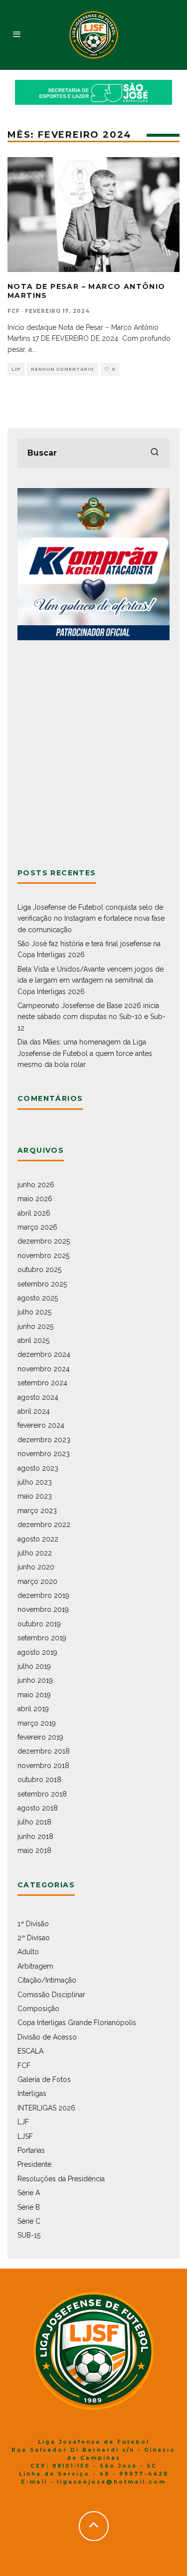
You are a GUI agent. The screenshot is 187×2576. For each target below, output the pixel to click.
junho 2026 (36, 1185)
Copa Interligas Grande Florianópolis (77, 2023)
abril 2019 (33, 1709)
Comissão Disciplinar (51, 1995)
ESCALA (30, 2051)
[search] (155, 453)
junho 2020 (36, 1567)
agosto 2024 (38, 1397)
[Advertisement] (93, 754)
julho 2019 (34, 1666)
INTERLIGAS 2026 (46, 2108)
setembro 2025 (42, 1284)
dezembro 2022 (44, 1525)
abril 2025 (33, 1340)
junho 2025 (35, 1326)
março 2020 (37, 1581)
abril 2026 (34, 1213)
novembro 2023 (44, 1454)
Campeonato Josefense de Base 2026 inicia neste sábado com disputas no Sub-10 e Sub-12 (92, 1017)
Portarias (31, 2150)
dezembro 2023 (44, 1440)
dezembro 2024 (44, 1354)
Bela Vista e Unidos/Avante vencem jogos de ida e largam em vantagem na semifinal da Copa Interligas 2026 (91, 980)
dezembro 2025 (44, 1241)
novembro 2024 (44, 1369)
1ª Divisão (33, 1924)
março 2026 (37, 1227)
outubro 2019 (39, 1624)
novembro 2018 (43, 1766)
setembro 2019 (42, 1638)
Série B (29, 2207)
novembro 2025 (43, 1256)
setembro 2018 (42, 1794)
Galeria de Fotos (44, 2079)
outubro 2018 (39, 1780)
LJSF (25, 2136)
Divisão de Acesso (47, 2037)
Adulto (28, 1952)
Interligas (32, 2093)
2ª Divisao (34, 1938)
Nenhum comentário (63, 369)
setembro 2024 (42, 1383)
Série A (29, 2193)
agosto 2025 (38, 1298)
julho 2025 (34, 1312)
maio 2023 (35, 1496)
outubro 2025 (39, 1270)
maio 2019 (34, 1695)
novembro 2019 (43, 1609)
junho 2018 (35, 1836)
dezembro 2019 (43, 1595)
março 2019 (37, 1723)
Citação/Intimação (47, 1980)
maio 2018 (34, 1850)
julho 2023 (35, 1482)
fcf (14, 311)
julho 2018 (34, 1822)
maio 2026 (35, 1199)
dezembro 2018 (44, 1751)
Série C (29, 2221)
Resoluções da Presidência (61, 2179)
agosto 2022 (38, 1539)
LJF (16, 369)
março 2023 (37, 1511)
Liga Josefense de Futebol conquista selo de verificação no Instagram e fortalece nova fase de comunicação (91, 918)
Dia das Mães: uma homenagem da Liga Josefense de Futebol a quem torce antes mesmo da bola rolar (85, 1053)
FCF (24, 2065)
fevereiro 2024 (41, 1425)
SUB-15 (29, 2235)
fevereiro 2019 (40, 1737)
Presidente (34, 2164)
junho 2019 (35, 1680)
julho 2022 (35, 1553)
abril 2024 (34, 1411)
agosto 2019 (37, 1652)
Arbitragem (35, 1966)
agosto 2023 (38, 1468)
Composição (38, 2009)
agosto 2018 (38, 1808)
